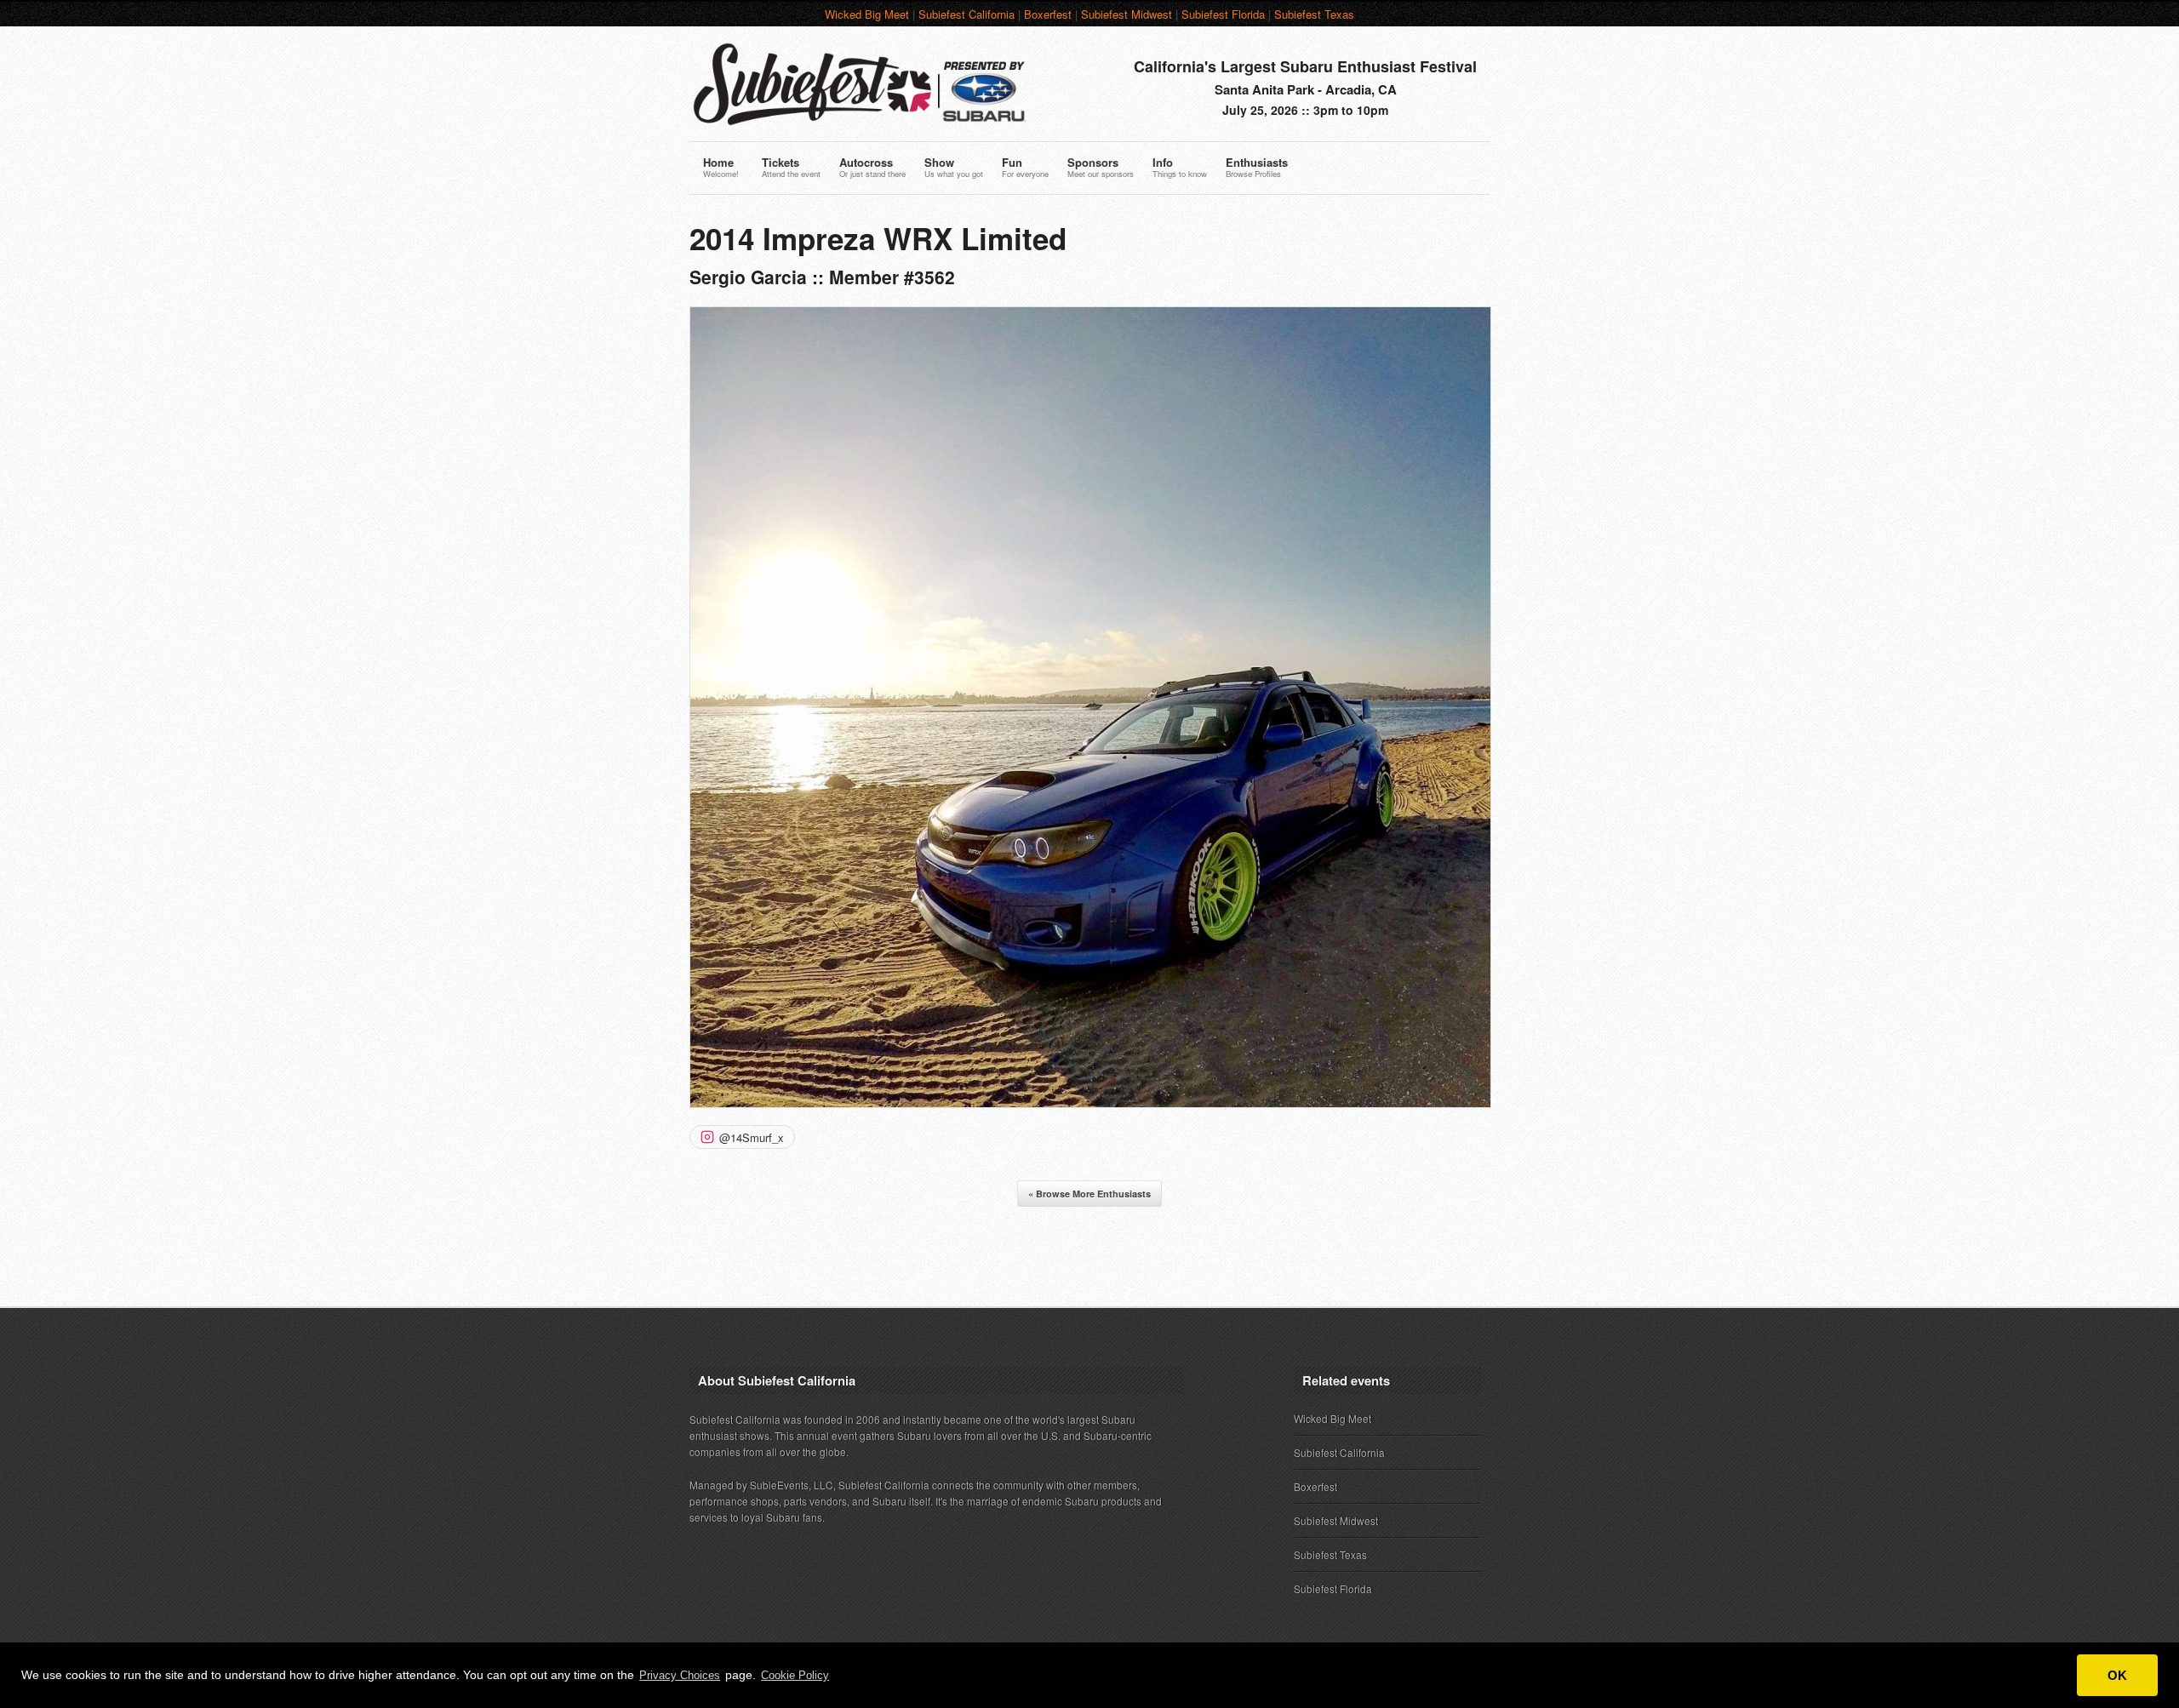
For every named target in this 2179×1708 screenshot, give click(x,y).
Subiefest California (967, 14)
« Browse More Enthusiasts (1089, 1194)
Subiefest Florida (1223, 14)
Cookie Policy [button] (795, 1675)
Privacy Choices (680, 1675)
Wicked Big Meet (867, 14)
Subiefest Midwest (1127, 14)
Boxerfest (1048, 14)
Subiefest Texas (1314, 14)
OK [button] (2117, 1675)
